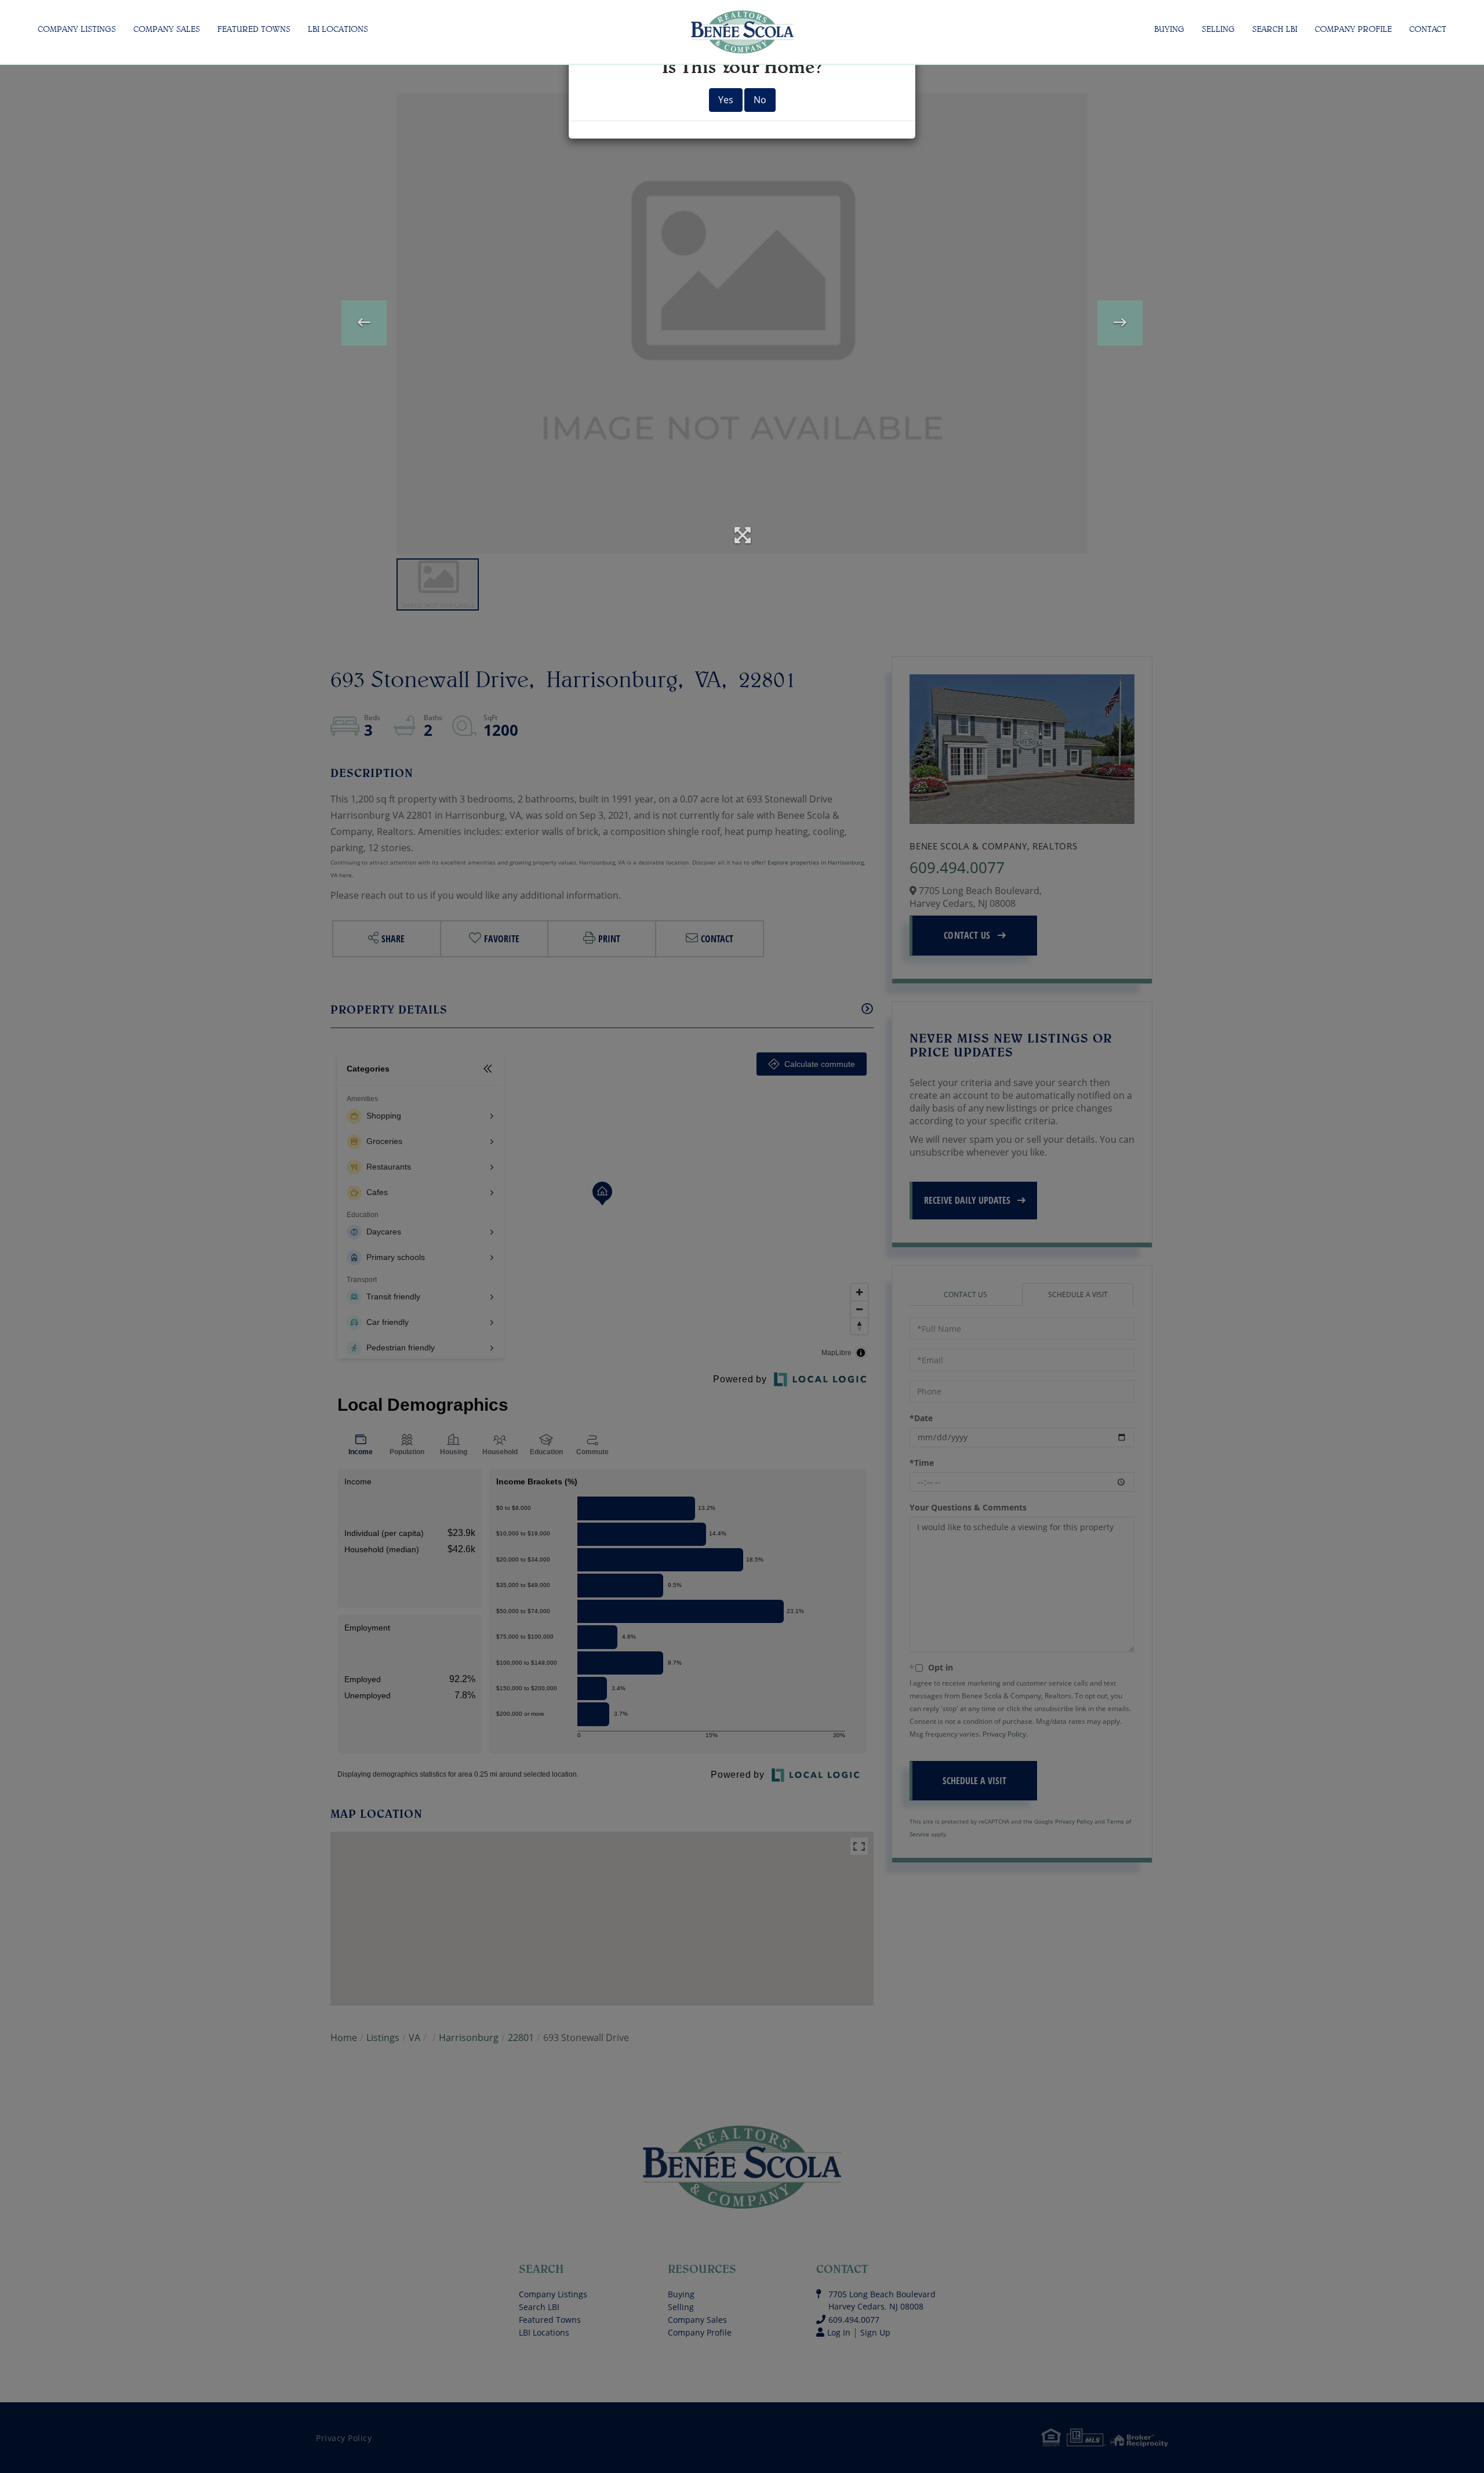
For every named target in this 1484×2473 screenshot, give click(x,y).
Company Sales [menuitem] (167, 29)
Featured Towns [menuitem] (254, 29)
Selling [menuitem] (1218, 29)
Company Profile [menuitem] (1353, 29)
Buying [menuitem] (1169, 29)
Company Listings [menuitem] (77, 29)
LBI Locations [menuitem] (338, 29)
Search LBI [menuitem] (1275, 29)
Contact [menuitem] (1428, 29)
